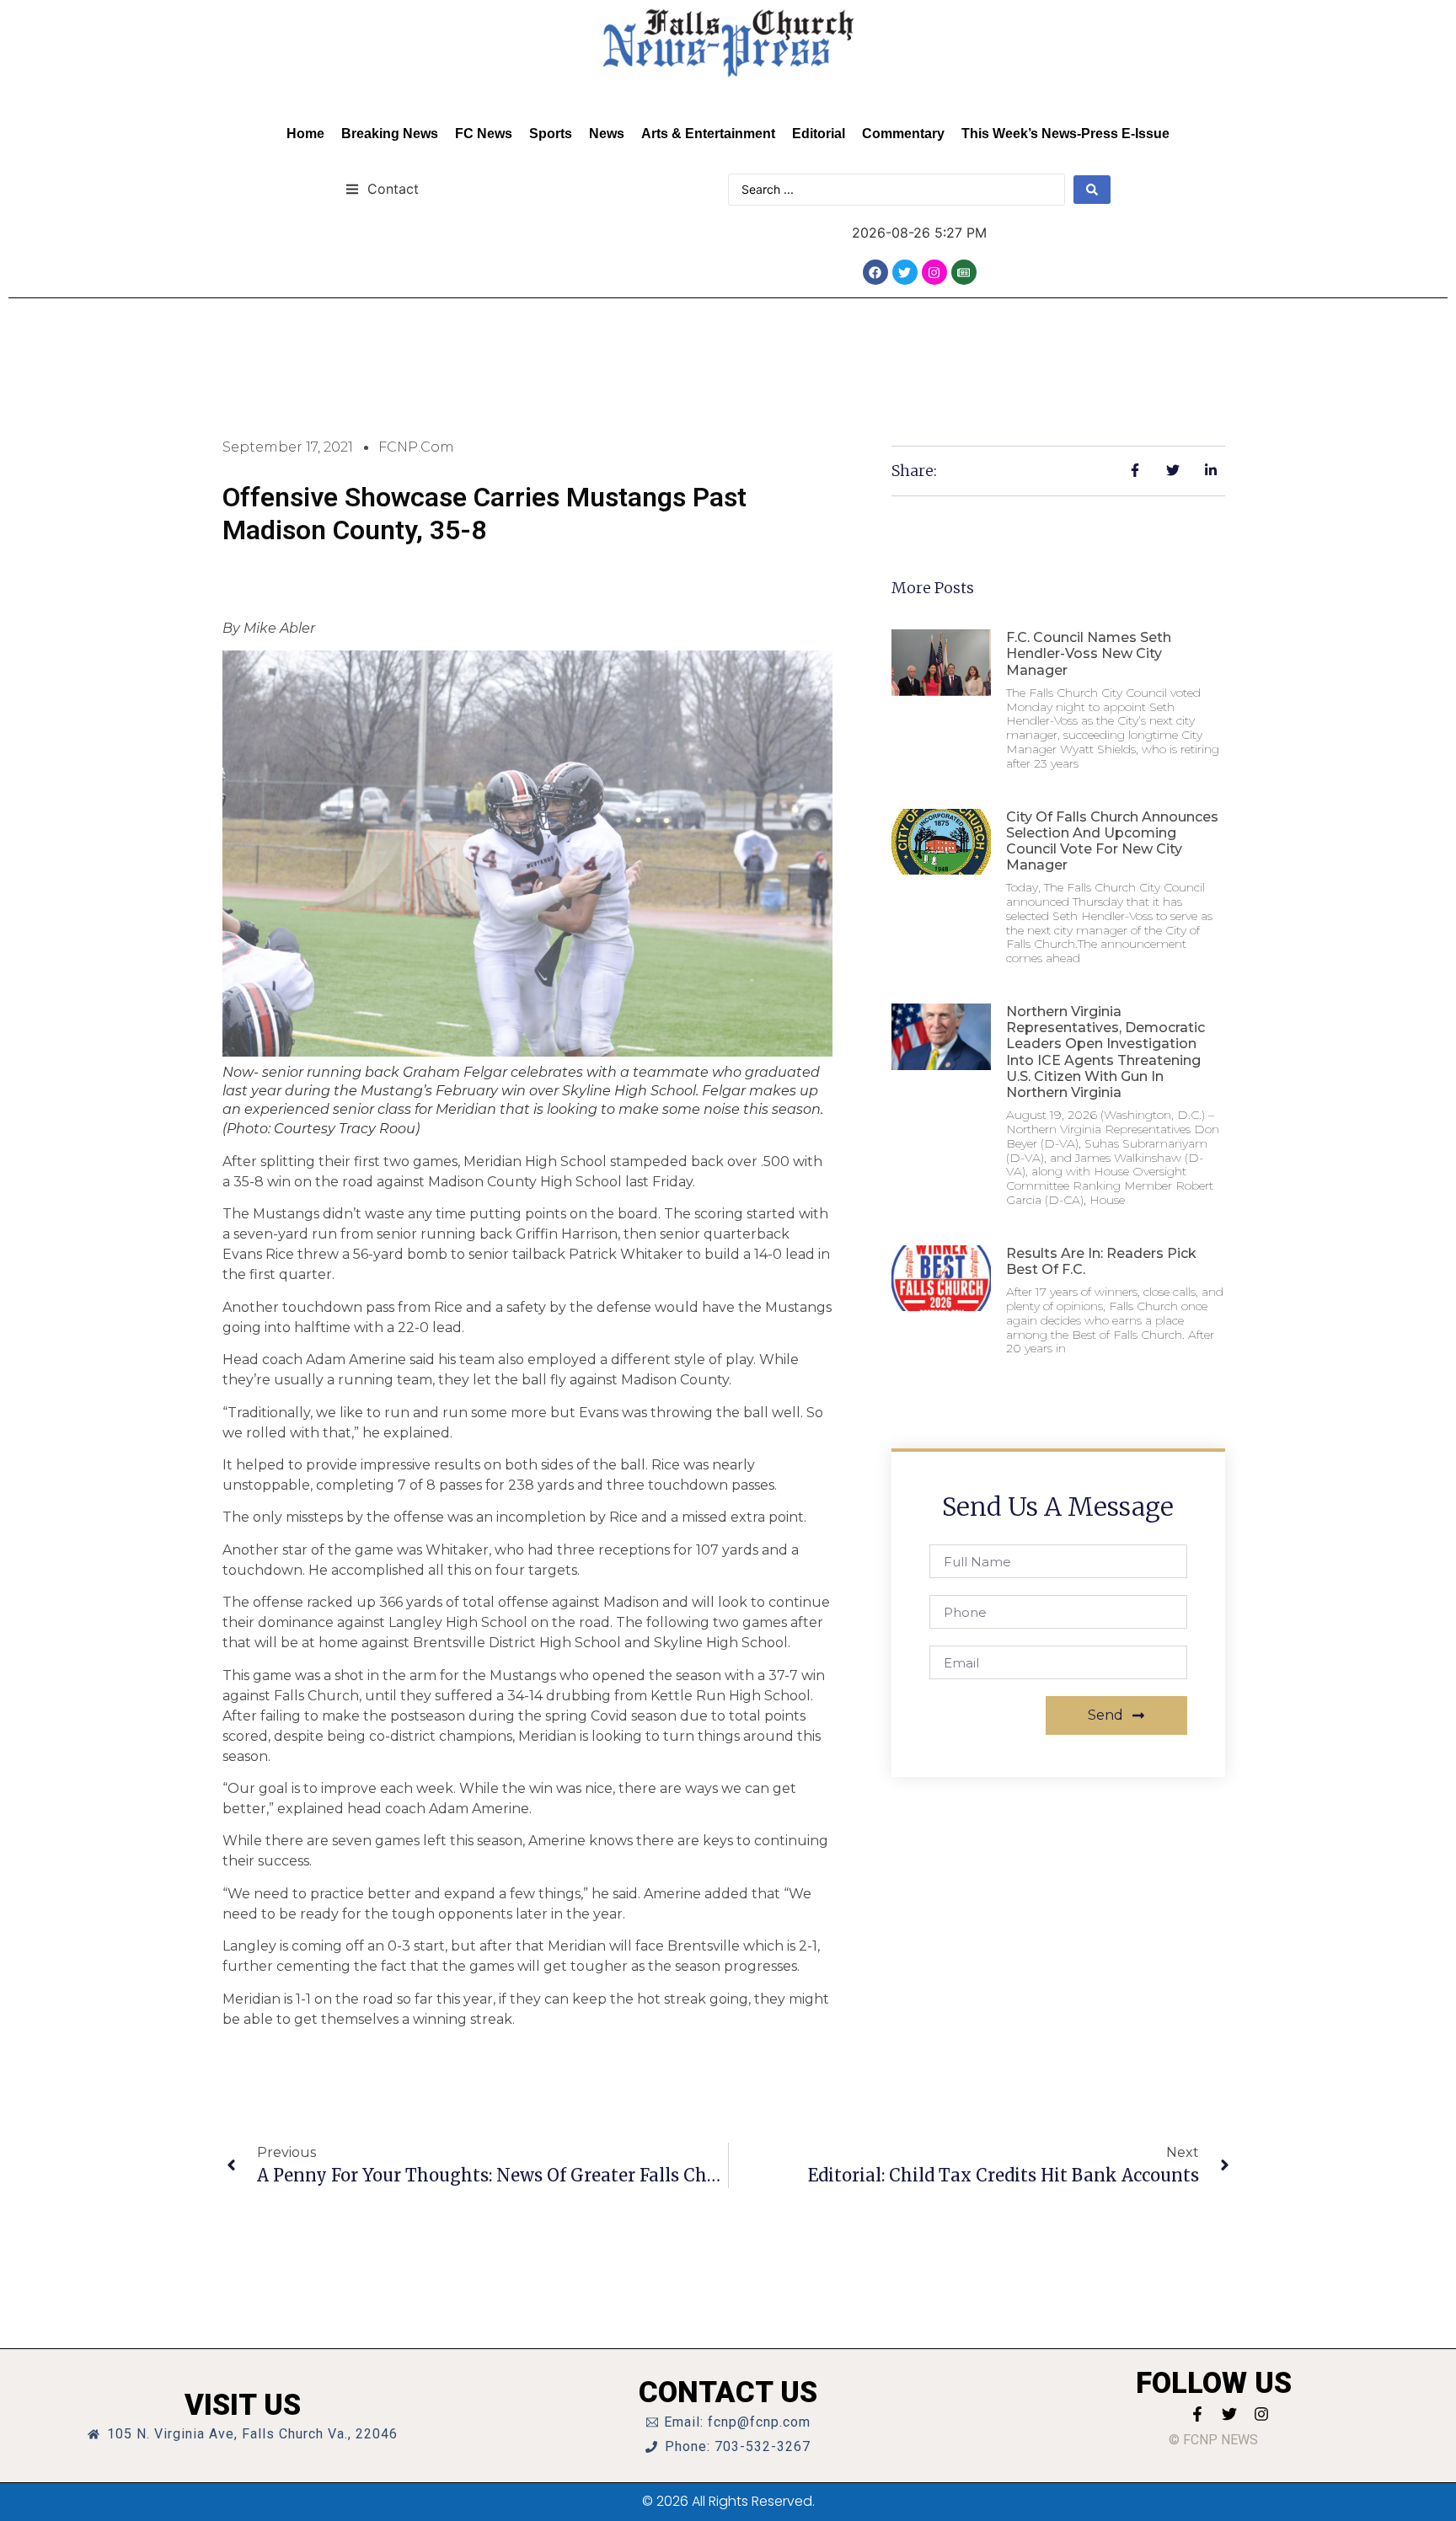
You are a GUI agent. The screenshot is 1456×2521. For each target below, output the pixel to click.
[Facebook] (875, 272)
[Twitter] (905, 272)
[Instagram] (934, 272)
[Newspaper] (964, 272)
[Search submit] (1092, 190)
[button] (382, 188)
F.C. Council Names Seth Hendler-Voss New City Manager (1089, 653)
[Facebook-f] (1197, 2414)
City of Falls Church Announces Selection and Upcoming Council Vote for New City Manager (1112, 841)
